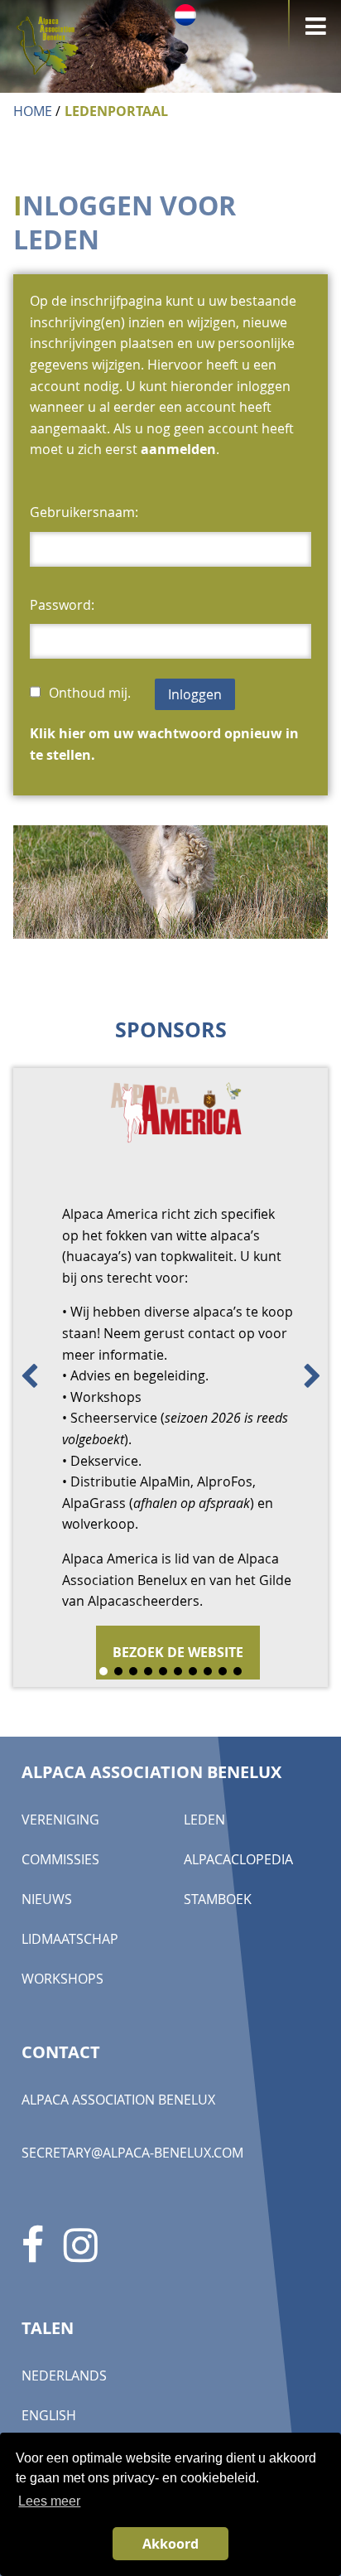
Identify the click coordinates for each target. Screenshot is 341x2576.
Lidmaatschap (70, 2008)
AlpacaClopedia (238, 1928)
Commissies (60, 1928)
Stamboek (218, 1968)
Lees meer (49, 2501)
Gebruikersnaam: (84, 512)
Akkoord (170, 2544)
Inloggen (195, 694)
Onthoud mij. (91, 693)
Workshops (62, 2047)
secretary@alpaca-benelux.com (132, 2221)
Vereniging (60, 1888)
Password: (62, 605)
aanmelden (178, 449)
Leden (204, 1888)
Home (33, 111)
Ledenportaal (116, 111)
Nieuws (47, 1968)
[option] (170, 1412)
